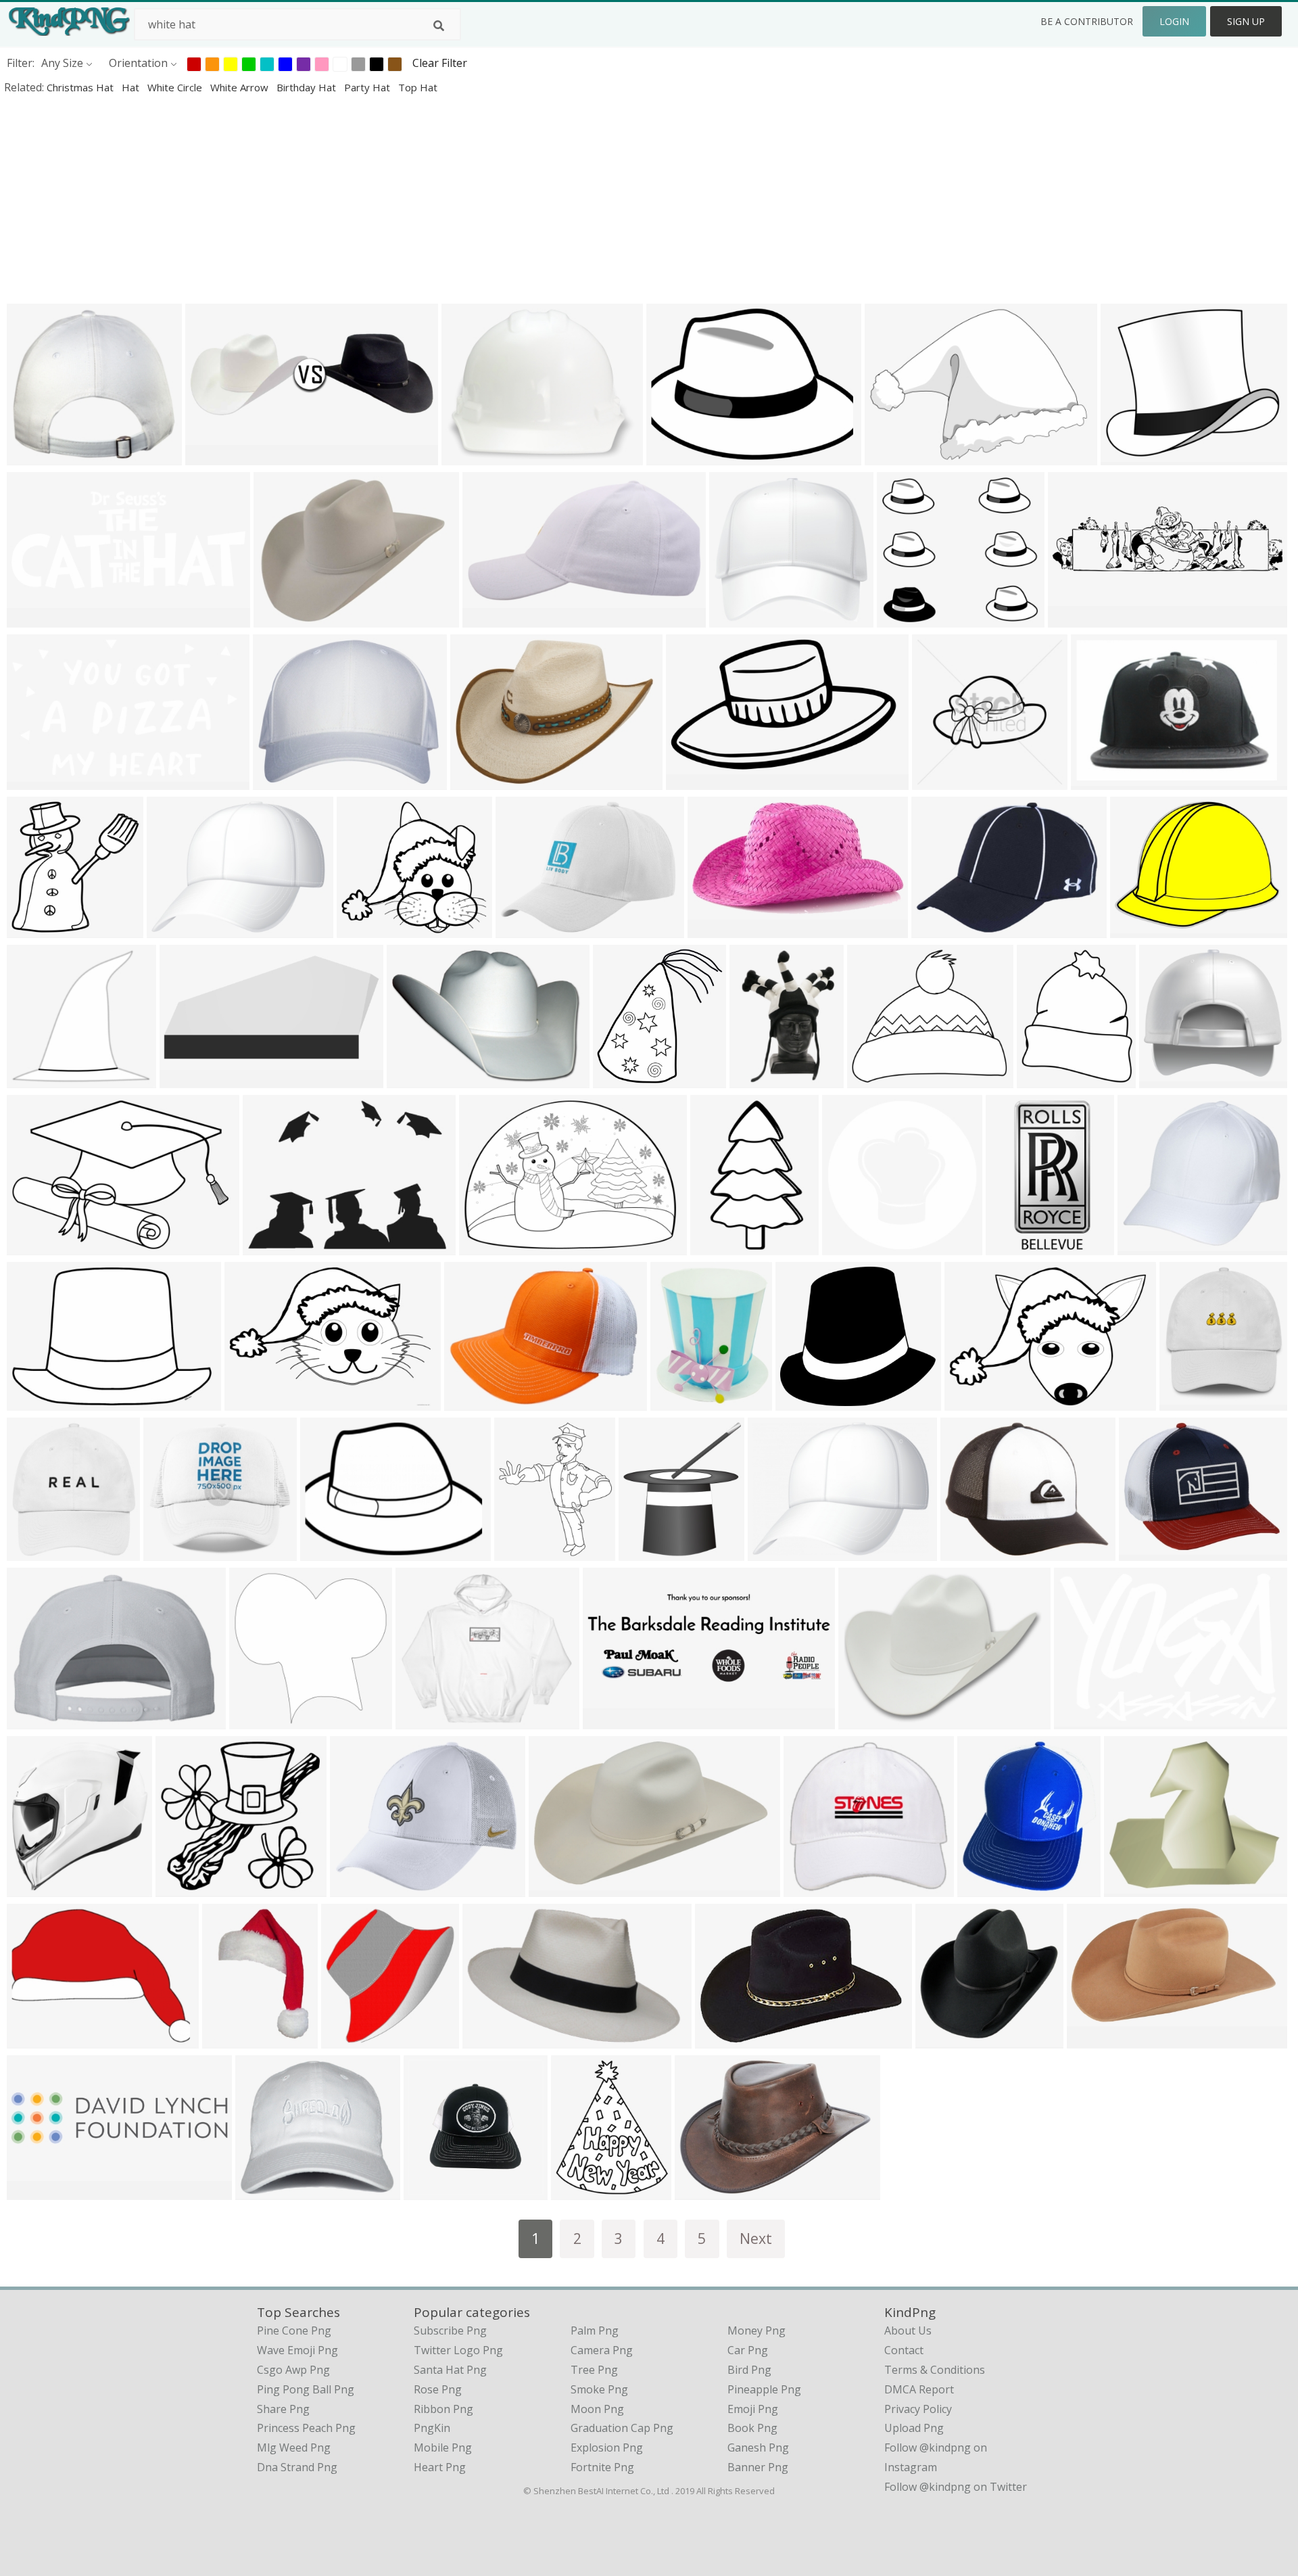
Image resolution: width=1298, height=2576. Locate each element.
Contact (904, 2350)
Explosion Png (607, 2448)
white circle (176, 87)
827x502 (32, 781)
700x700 (735, 618)
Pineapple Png (764, 2389)
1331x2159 (721, 1246)
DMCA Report (919, 2389)
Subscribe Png (450, 2331)
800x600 (261, 2191)
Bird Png (749, 2370)
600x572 (32, 1079)
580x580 (421, 1720)
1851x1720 (908, 618)
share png (283, 2409)
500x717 (1096, 781)
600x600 (32, 456)
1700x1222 (705, 2191)
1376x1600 (582, 2191)
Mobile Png (443, 2448)
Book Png (752, 2428)
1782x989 (1095, 2039)
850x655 (279, 618)
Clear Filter (440, 63)
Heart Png (440, 2467)
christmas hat (81, 87)
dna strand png (297, 2467)
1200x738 (557, 1888)
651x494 (864, 1720)
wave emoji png (297, 2350)
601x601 (429, 2191)
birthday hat (308, 87)
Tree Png (594, 2370)
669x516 (412, 1079)
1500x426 (611, 1720)
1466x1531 (352, 2039)
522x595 (644, 1552)
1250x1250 (284, 781)
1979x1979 (38, 929)
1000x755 (1082, 1720)
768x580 (773, 1552)
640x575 (801, 1402)
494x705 (227, 2039)
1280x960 (678, 1402)
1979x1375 (895, 456)
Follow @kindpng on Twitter (956, 2487)
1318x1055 (472, 456)
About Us (908, 2331)
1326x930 (487, 1246)
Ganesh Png (758, 2448)
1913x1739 (367, 929)
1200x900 (490, 2039)
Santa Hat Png (450, 2370)
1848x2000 (481, 781)
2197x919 (35, 618)
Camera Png (602, 2350)
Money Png (756, 2331)
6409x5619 (1170, 1079)
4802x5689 (525, 1552)
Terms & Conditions (935, 2370)
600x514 (872, 1079)
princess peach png (306, 2428)
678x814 (1042, 1079)
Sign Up (1246, 21)
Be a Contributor (1087, 21)
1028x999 (943, 2039)
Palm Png (595, 2331)
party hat (368, 87)
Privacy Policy (918, 2409)
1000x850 (1129, 456)
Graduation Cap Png (622, 2428)
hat (132, 87)
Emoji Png (753, 2409)
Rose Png (438, 2389)
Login (1174, 21)
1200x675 (472, 1402)
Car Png (748, 2350)
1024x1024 (190, 1079)
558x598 (618, 1079)
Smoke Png (599, 2389)
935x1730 (1014, 1246)
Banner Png (758, 2467)
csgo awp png (293, 2370)
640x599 (181, 1888)
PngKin (432, 2428)
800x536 (713, 929)
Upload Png (914, 2428)
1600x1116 (38, 1402)
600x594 (255, 1720)
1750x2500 (726, 2039)
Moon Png (597, 2409)
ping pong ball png (306, 2389)
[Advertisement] (406, 199)
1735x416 (35, 2191)
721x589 (966, 1552)
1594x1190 (526, 929)
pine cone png (294, 2331)
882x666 (268, 1246)
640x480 (672, 456)
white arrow (241, 87)
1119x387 (213, 456)
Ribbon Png (443, 2409)
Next (756, 2238)
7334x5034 (38, 1246)
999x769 (970, 1402)
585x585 (847, 1246)
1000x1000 (1190, 1402)
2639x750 (1076, 618)
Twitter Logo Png (458, 2350)
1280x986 (1138, 929)
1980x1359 (255, 1402)
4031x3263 (177, 929)
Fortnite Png (602, 2467)
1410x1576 (988, 1888)
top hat (418, 87)
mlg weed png (294, 2448)
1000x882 (694, 781)
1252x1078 (1135, 1888)
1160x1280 (38, 1888)
